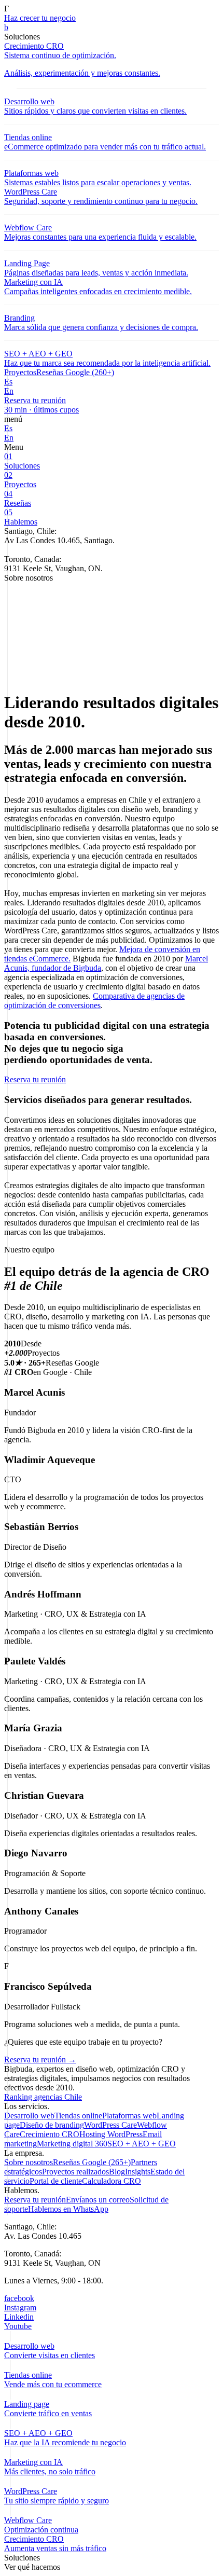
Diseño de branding (52, 2125)
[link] (112, 27)
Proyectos (20, 372)
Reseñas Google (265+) (92, 2162)
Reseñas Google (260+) (75, 372)
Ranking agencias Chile (43, 2097)
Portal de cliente (56, 2181)
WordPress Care (110, 2125)
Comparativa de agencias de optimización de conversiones (94, 1001)
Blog (117, 2172)
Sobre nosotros (29, 2162)
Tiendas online (78, 2116)
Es (8, 382)
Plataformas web (129, 2116)
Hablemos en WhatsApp (68, 2209)
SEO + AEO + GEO (142, 2144)
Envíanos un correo (98, 2200)
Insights (138, 2172)
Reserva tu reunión (35, 2200)
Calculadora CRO (112, 2181)
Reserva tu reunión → (40, 2060)
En (9, 391)
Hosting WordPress (111, 2134)
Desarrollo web (29, 2116)
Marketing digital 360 (72, 2144)
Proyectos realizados (75, 2172)
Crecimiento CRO (50, 2134)
